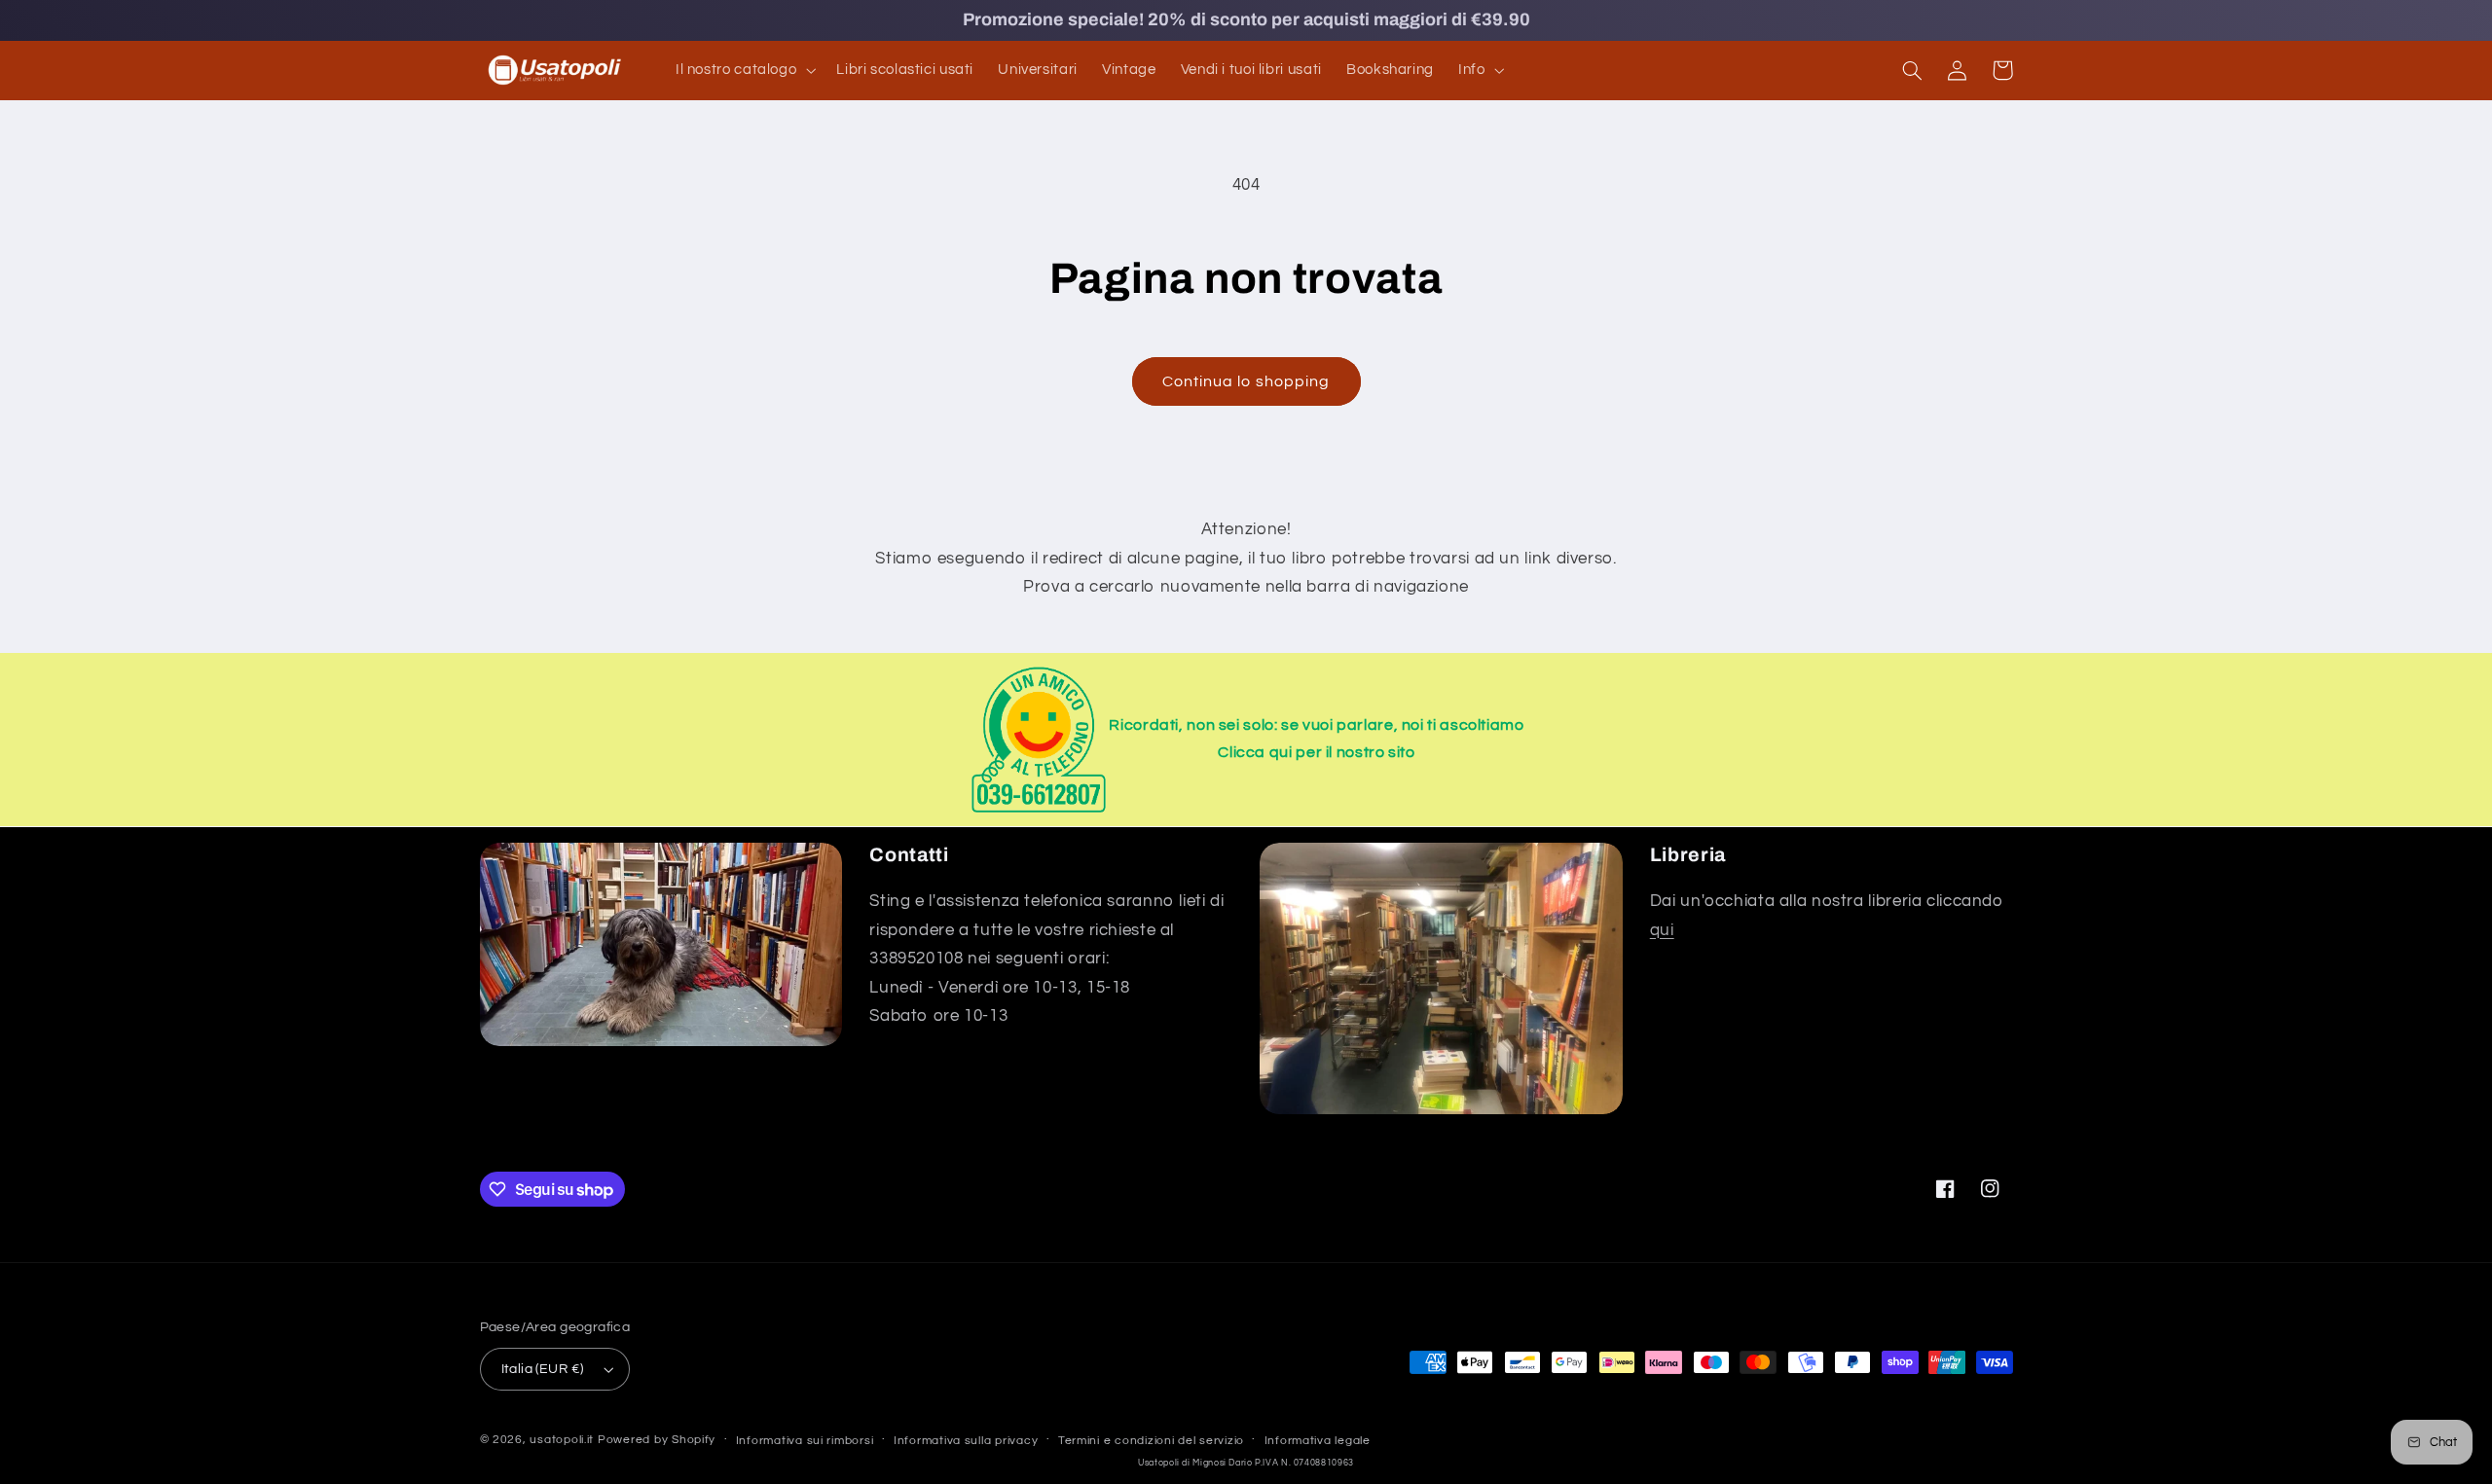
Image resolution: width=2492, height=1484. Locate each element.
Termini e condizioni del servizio (1151, 1441)
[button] (743, 70)
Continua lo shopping (1246, 381)
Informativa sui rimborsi (805, 1441)
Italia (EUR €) (543, 1369)
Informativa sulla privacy (966, 1441)
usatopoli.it (562, 1440)
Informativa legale (1318, 1441)
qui (1662, 930)
